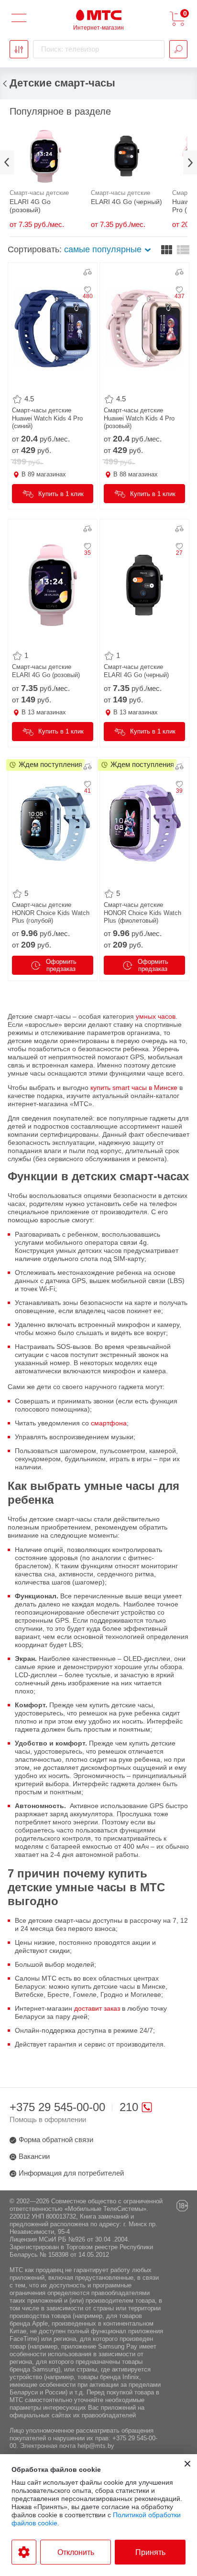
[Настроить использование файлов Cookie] (24, 2552)
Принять (150, 2552)
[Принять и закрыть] (187, 2464)
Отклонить (76, 2552)
